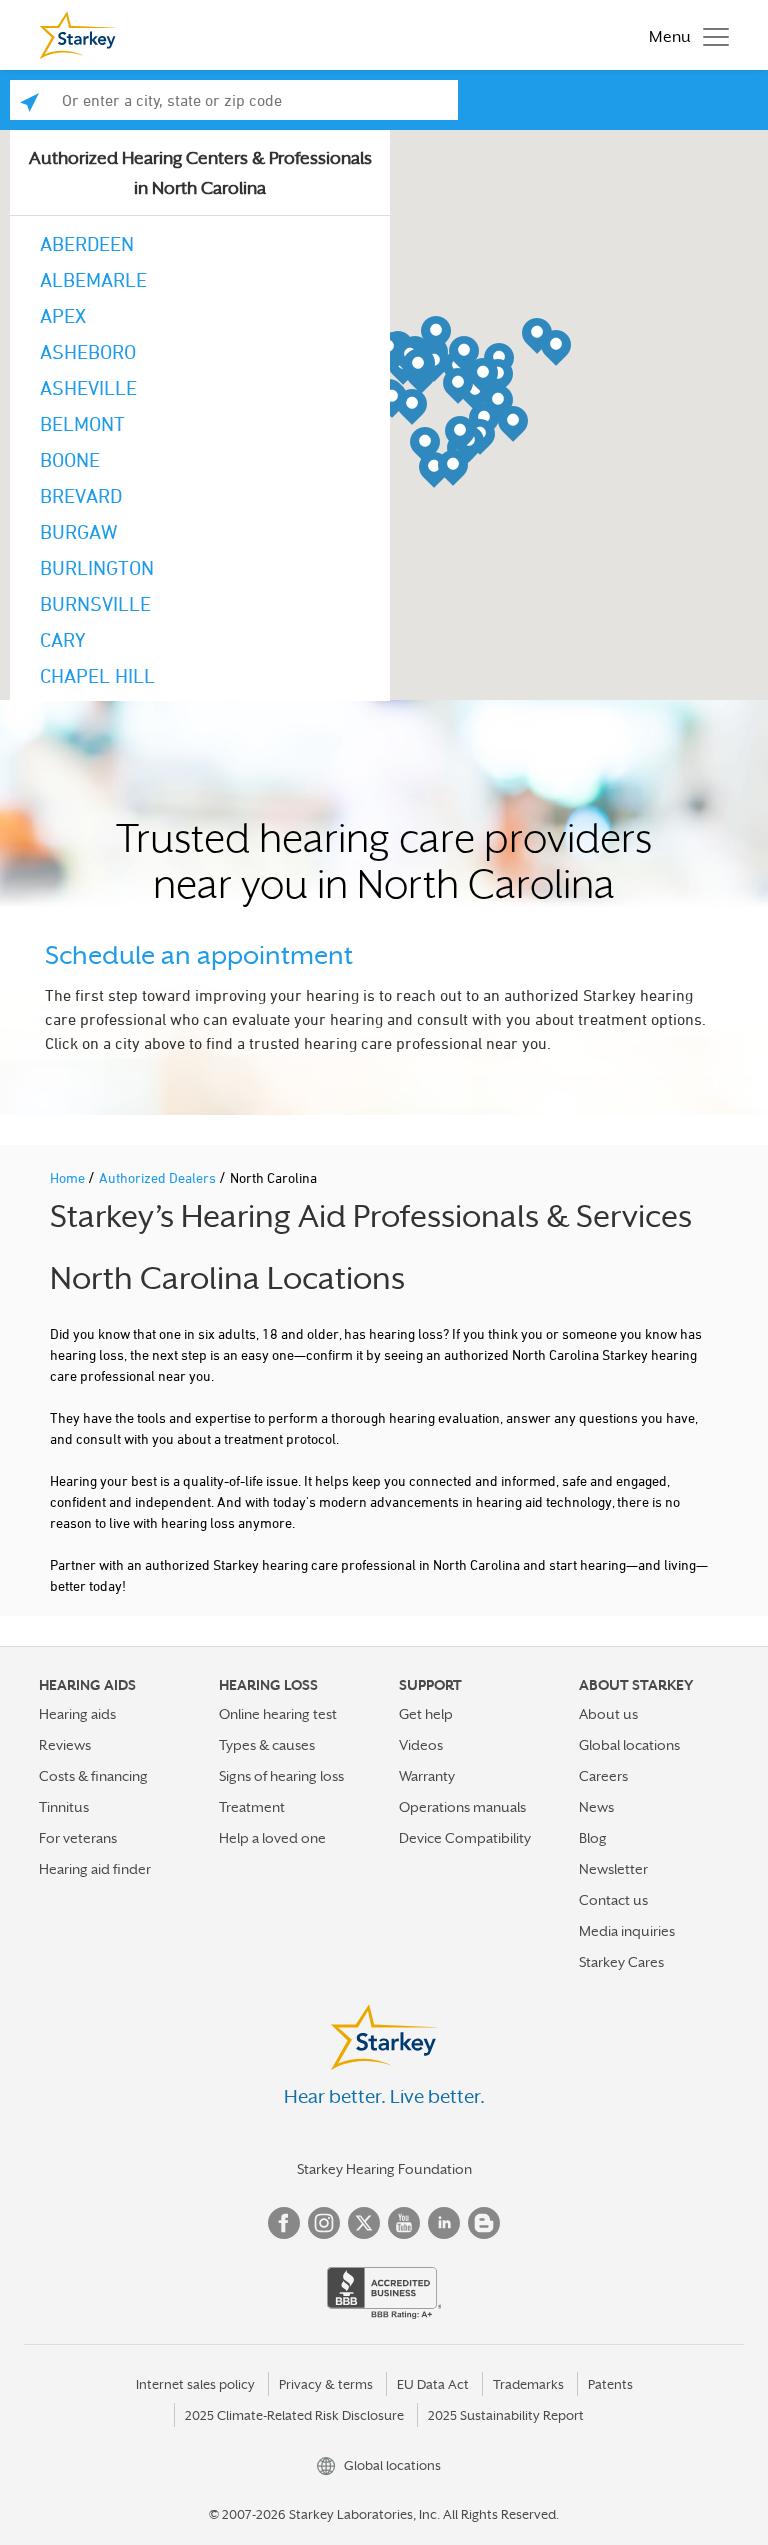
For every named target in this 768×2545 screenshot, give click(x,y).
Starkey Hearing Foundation (384, 2169)
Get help (426, 1714)
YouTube (404, 2223)
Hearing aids (77, 1714)
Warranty (427, 1776)
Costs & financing (93, 1776)
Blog (593, 1838)
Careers (603, 1776)
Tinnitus (64, 1807)
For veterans (78, 1838)
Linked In (444, 2223)
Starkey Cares (621, 1962)
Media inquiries (627, 1931)
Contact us (613, 1900)
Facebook (284, 2223)
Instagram (324, 2223)
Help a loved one (272, 1838)
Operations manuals (462, 1807)
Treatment (252, 1807)
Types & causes (267, 1745)
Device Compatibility (465, 1838)
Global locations (629, 1745)
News (596, 1807)
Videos (421, 1745)
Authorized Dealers (159, 1177)
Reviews (65, 1745)
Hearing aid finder (95, 1869)
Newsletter (613, 1869)
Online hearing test (278, 1714)
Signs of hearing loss (281, 1776)
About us (608, 1714)
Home (69, 1177)
